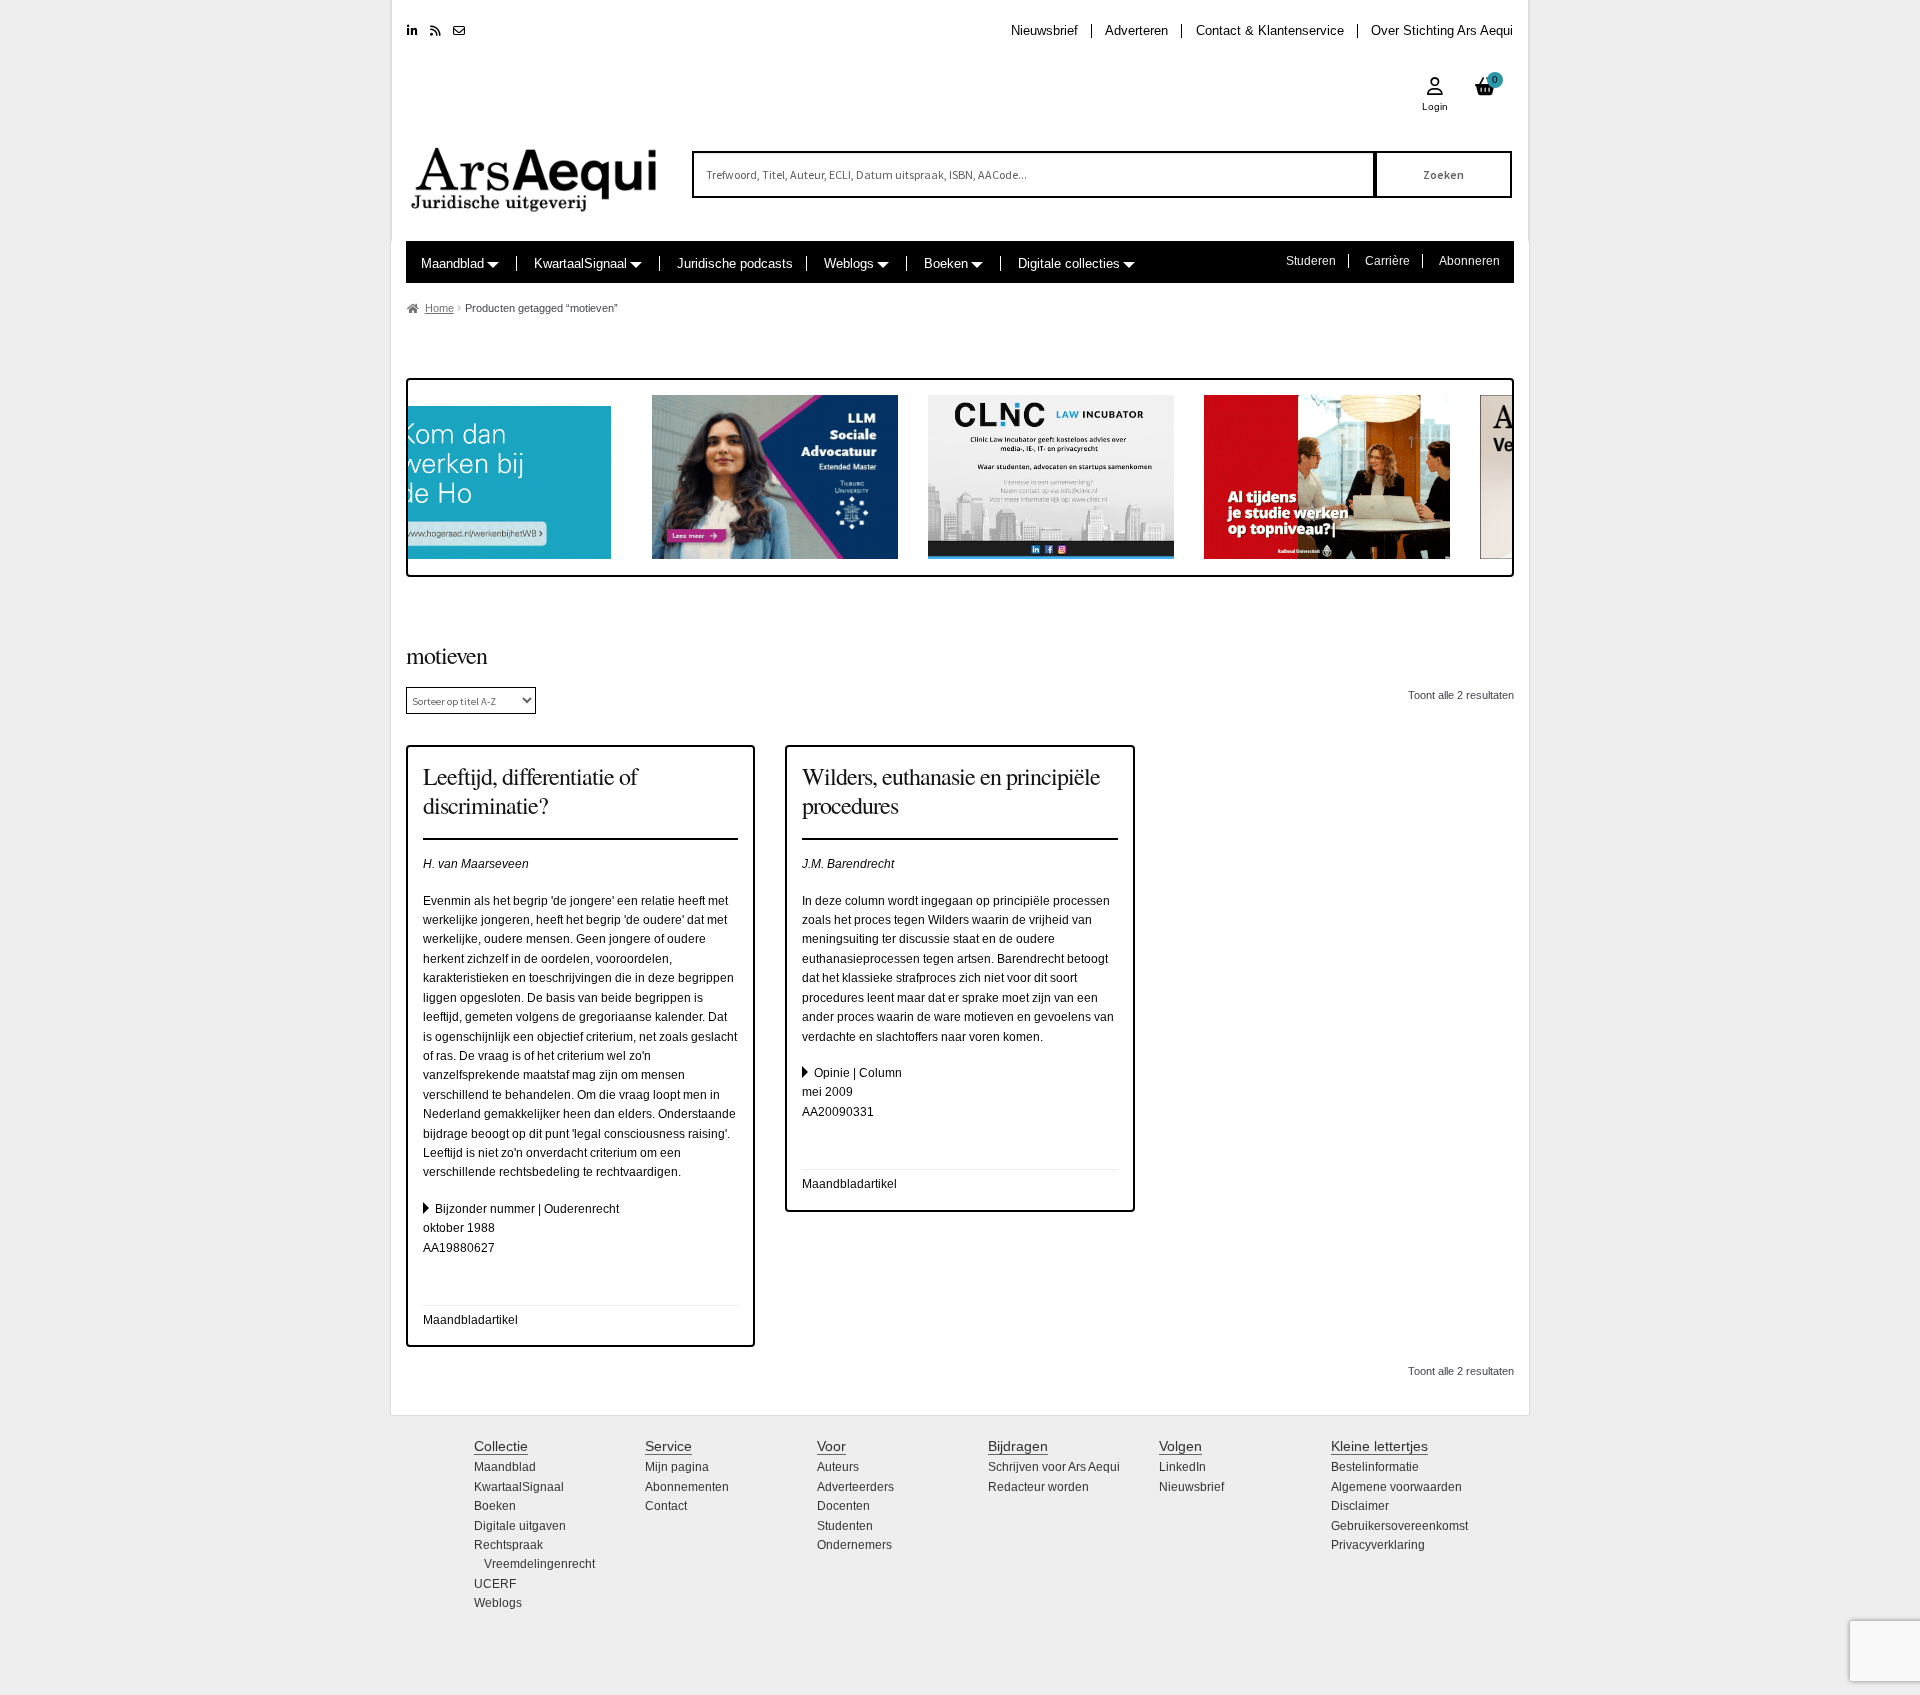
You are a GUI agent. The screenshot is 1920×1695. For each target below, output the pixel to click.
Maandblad (452, 263)
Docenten (843, 1506)
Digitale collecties (1069, 263)
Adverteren (1136, 30)
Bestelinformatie (1375, 1467)
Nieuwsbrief (1044, 30)
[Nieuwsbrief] (459, 31)
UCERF (495, 1584)
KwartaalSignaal (580, 263)
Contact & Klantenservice (1270, 30)
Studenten (845, 1526)
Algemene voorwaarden (1396, 1487)
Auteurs (838, 1467)
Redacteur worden (1038, 1487)
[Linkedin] (412, 31)
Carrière (1387, 261)
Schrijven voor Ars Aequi (1054, 1467)
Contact (666, 1506)
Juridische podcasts (735, 263)
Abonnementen (687, 1487)
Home (439, 308)
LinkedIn (1182, 1467)
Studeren (1311, 261)
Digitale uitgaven (520, 1526)
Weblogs (849, 263)
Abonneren (1469, 261)
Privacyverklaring (1378, 1545)
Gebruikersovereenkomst (1399, 1526)
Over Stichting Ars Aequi (1442, 30)
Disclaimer (1360, 1506)
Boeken (946, 263)
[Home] (535, 170)
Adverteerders (855, 1487)
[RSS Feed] (435, 31)
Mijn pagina (677, 1467)
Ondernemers (854, 1545)
